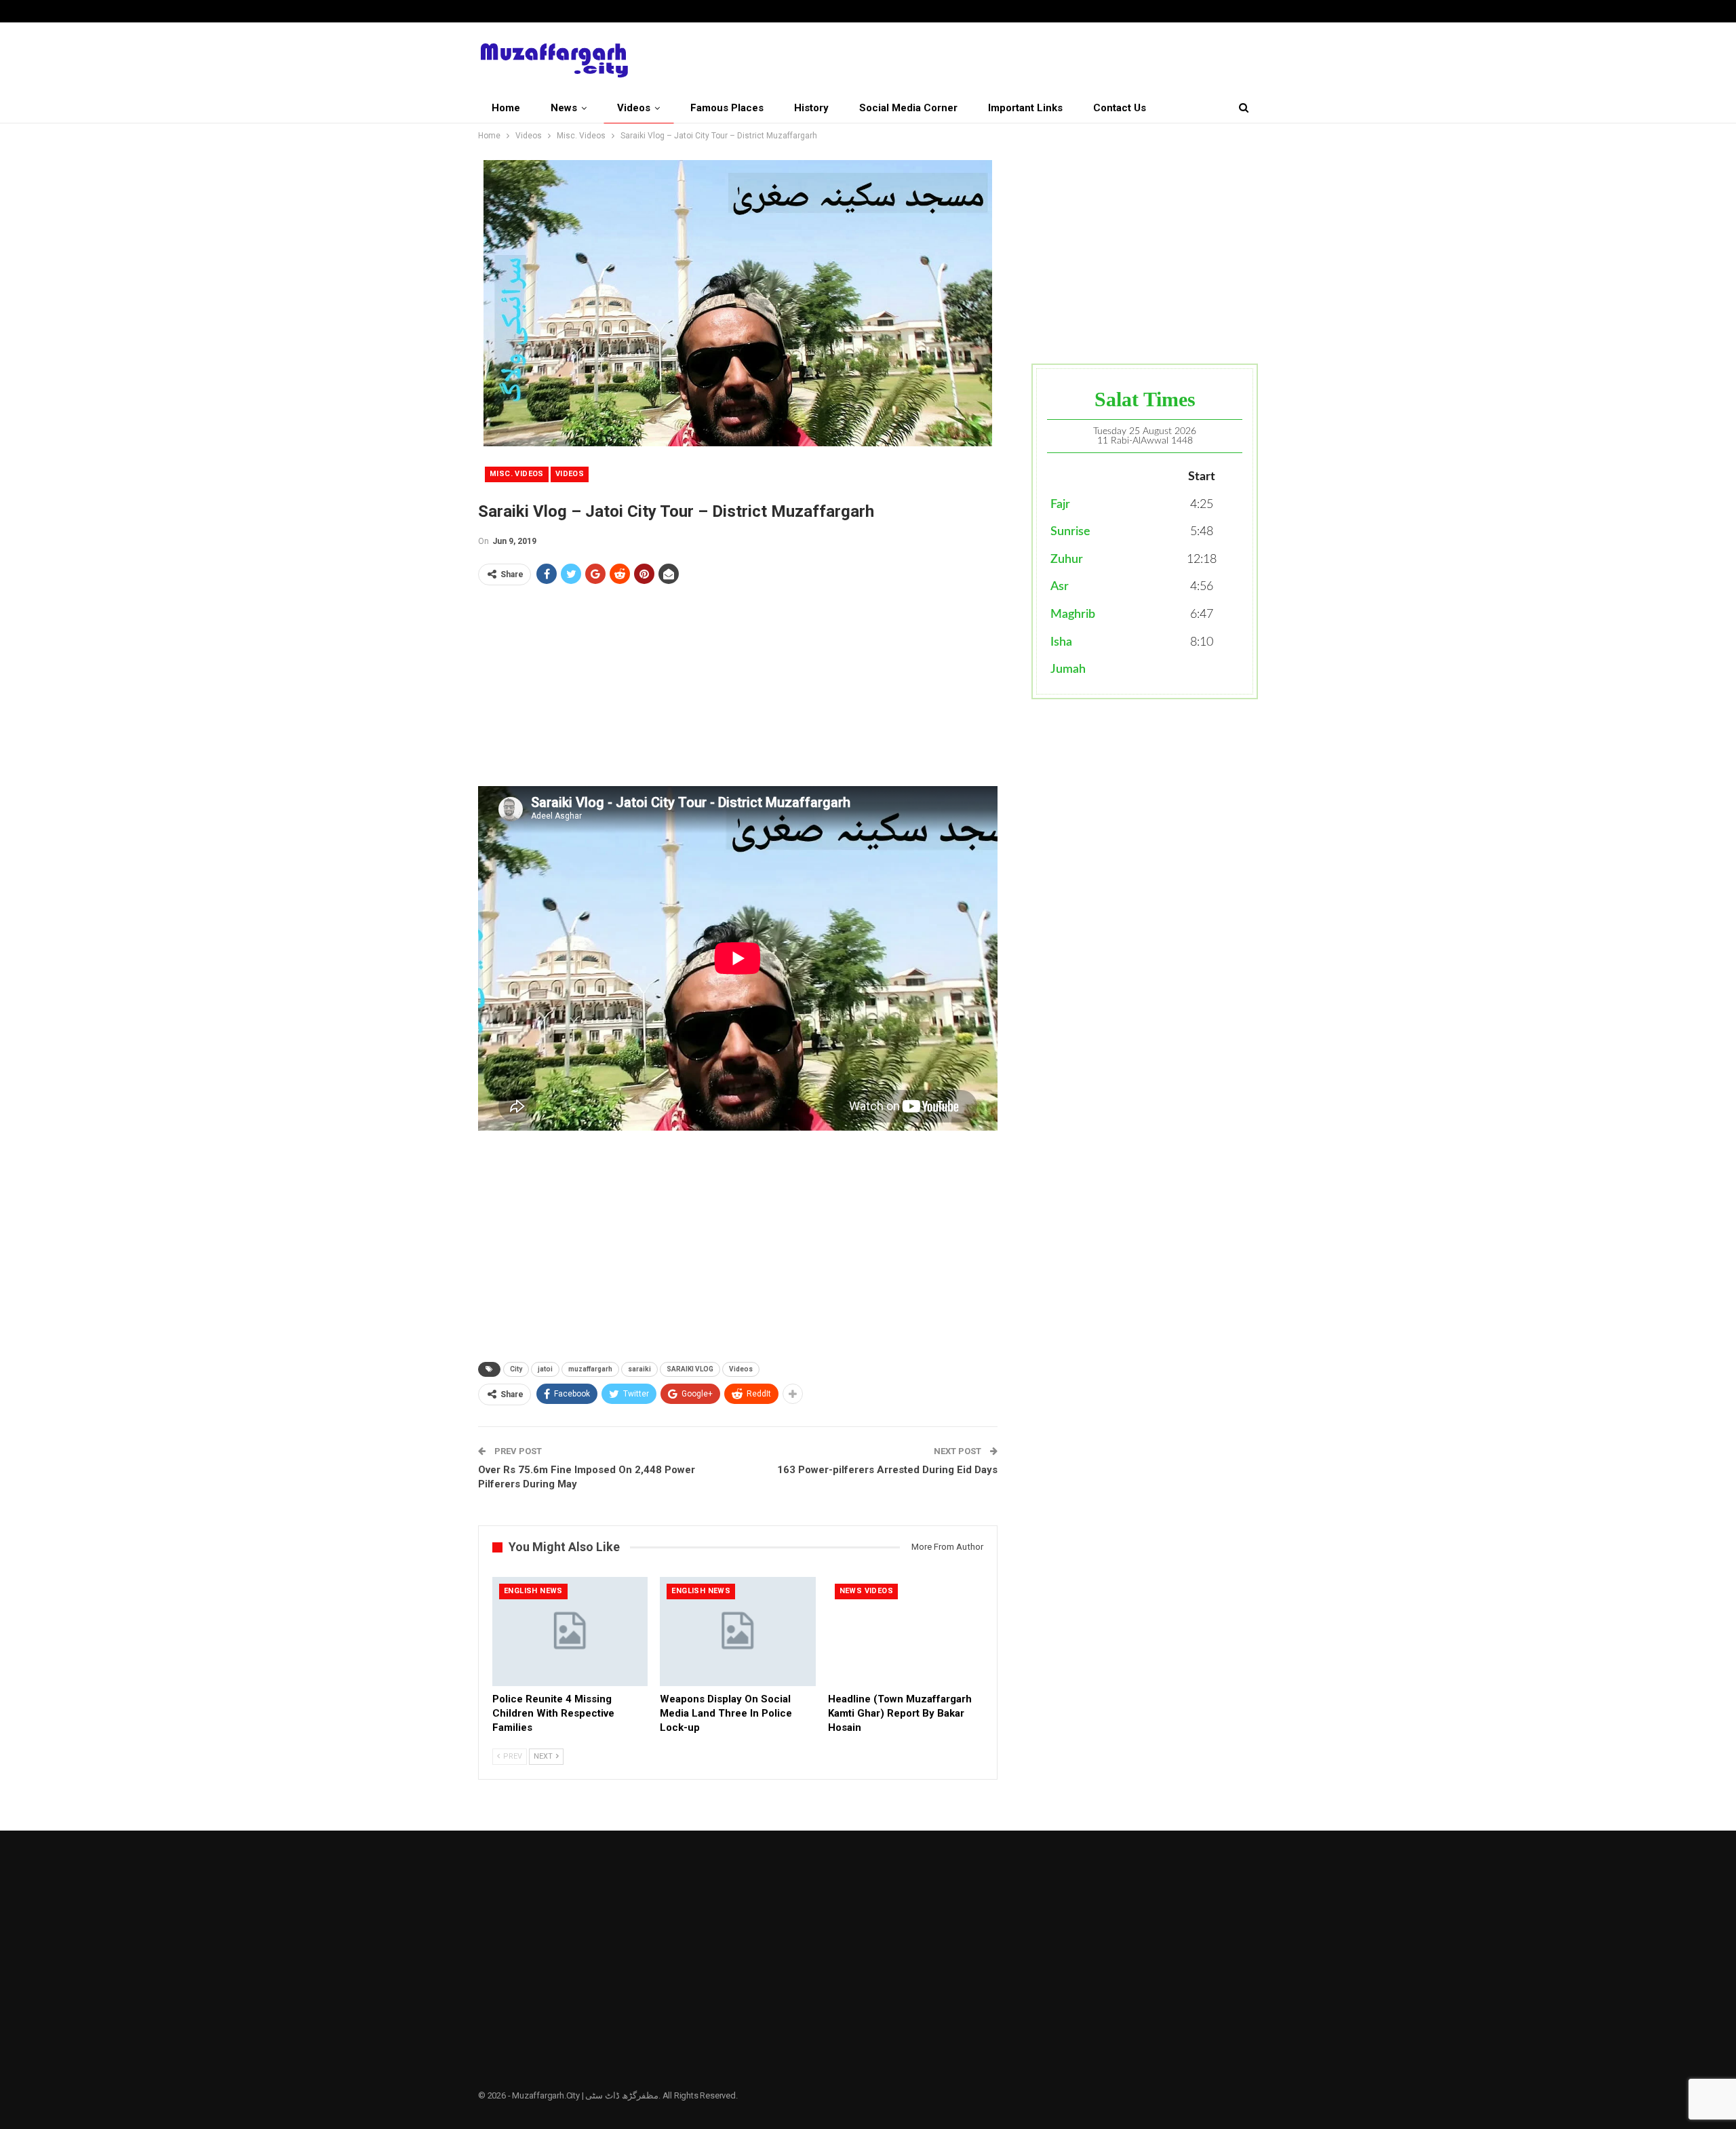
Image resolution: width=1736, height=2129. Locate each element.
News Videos (866, 1591)
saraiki (639, 1369)
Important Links (1025, 108)
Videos (634, 108)
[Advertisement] (738, 691)
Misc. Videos (517, 474)
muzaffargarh (590, 1369)
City (516, 1369)
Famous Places (727, 108)
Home (506, 108)
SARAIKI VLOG (690, 1369)
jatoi (545, 1369)
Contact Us (1120, 108)
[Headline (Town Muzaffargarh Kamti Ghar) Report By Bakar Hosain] (906, 1632)
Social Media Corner (908, 108)
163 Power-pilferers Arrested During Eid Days (887, 1470)
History (811, 108)
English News (533, 1591)
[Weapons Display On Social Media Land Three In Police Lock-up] (737, 1632)
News (564, 108)
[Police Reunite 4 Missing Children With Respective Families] (570, 1632)
